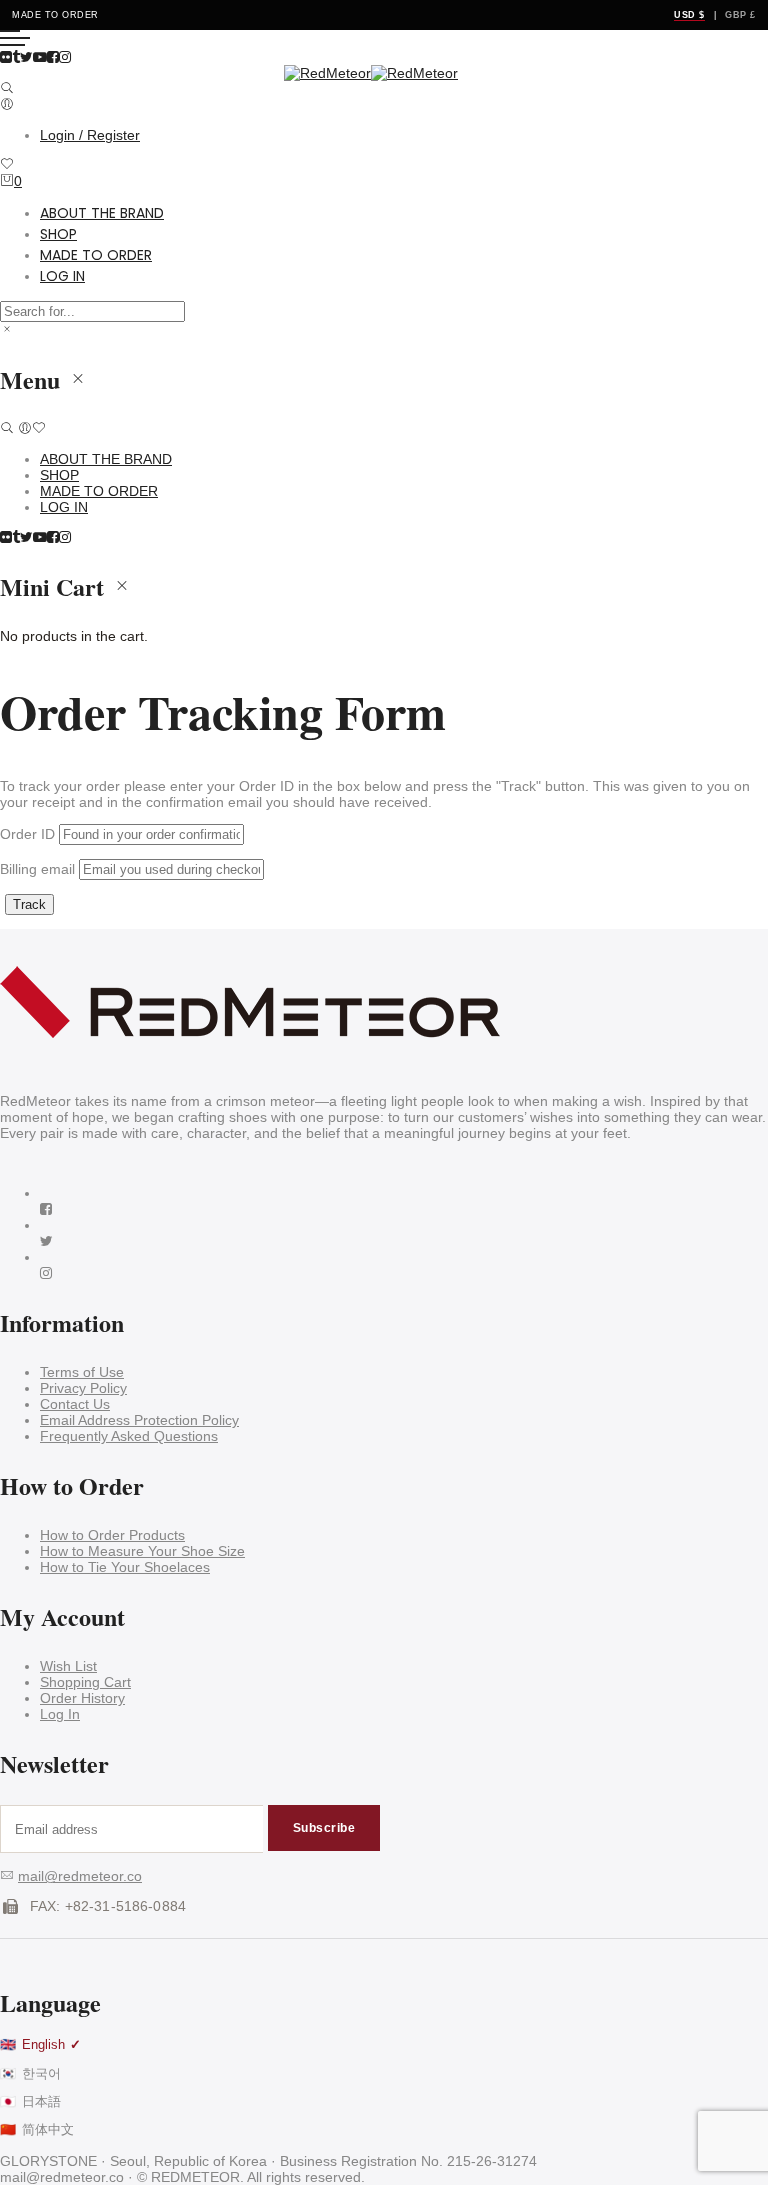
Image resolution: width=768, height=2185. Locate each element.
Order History (82, 1698)
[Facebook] (46, 1209)
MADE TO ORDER (96, 255)
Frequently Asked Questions (129, 1436)
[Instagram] (46, 1273)
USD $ (689, 15)
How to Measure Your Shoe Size (142, 1551)
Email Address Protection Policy (139, 1420)
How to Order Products (112, 1535)
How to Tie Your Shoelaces (125, 1567)
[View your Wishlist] (7, 165)
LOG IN (62, 276)
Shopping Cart (85, 1682)
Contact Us (75, 1404)
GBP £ (740, 15)
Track (29, 904)
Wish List (68, 1666)
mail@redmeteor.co (80, 1876)
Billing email (37, 869)
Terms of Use (82, 1372)
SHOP (58, 234)
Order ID (27, 834)
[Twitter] (46, 1241)
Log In (60, 1714)
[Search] (7, 89)
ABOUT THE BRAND (102, 213)
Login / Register (90, 135)
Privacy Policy (83, 1388)
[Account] (7, 105)
